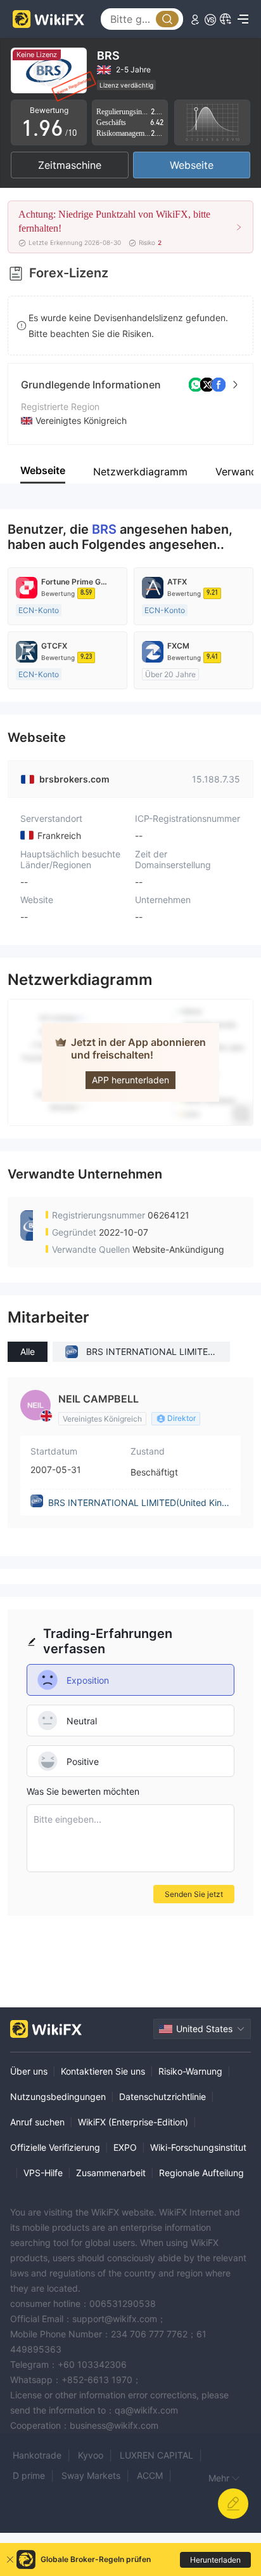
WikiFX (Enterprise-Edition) (133, 2122)
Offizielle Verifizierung (55, 2147)
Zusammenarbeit (111, 2173)
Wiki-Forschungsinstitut (198, 2147)
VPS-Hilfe (43, 2173)
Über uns (29, 2071)
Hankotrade (37, 2455)
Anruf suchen (37, 2122)
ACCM (150, 2475)
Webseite (192, 165)
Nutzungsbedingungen (58, 2097)
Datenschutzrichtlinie (162, 2097)
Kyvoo (91, 2455)
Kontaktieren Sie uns (103, 2071)
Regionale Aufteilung (201, 2173)
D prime (29, 2475)
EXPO (125, 2147)
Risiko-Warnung (190, 2071)
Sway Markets (91, 2475)
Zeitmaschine (70, 165)
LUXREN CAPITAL (156, 2455)
